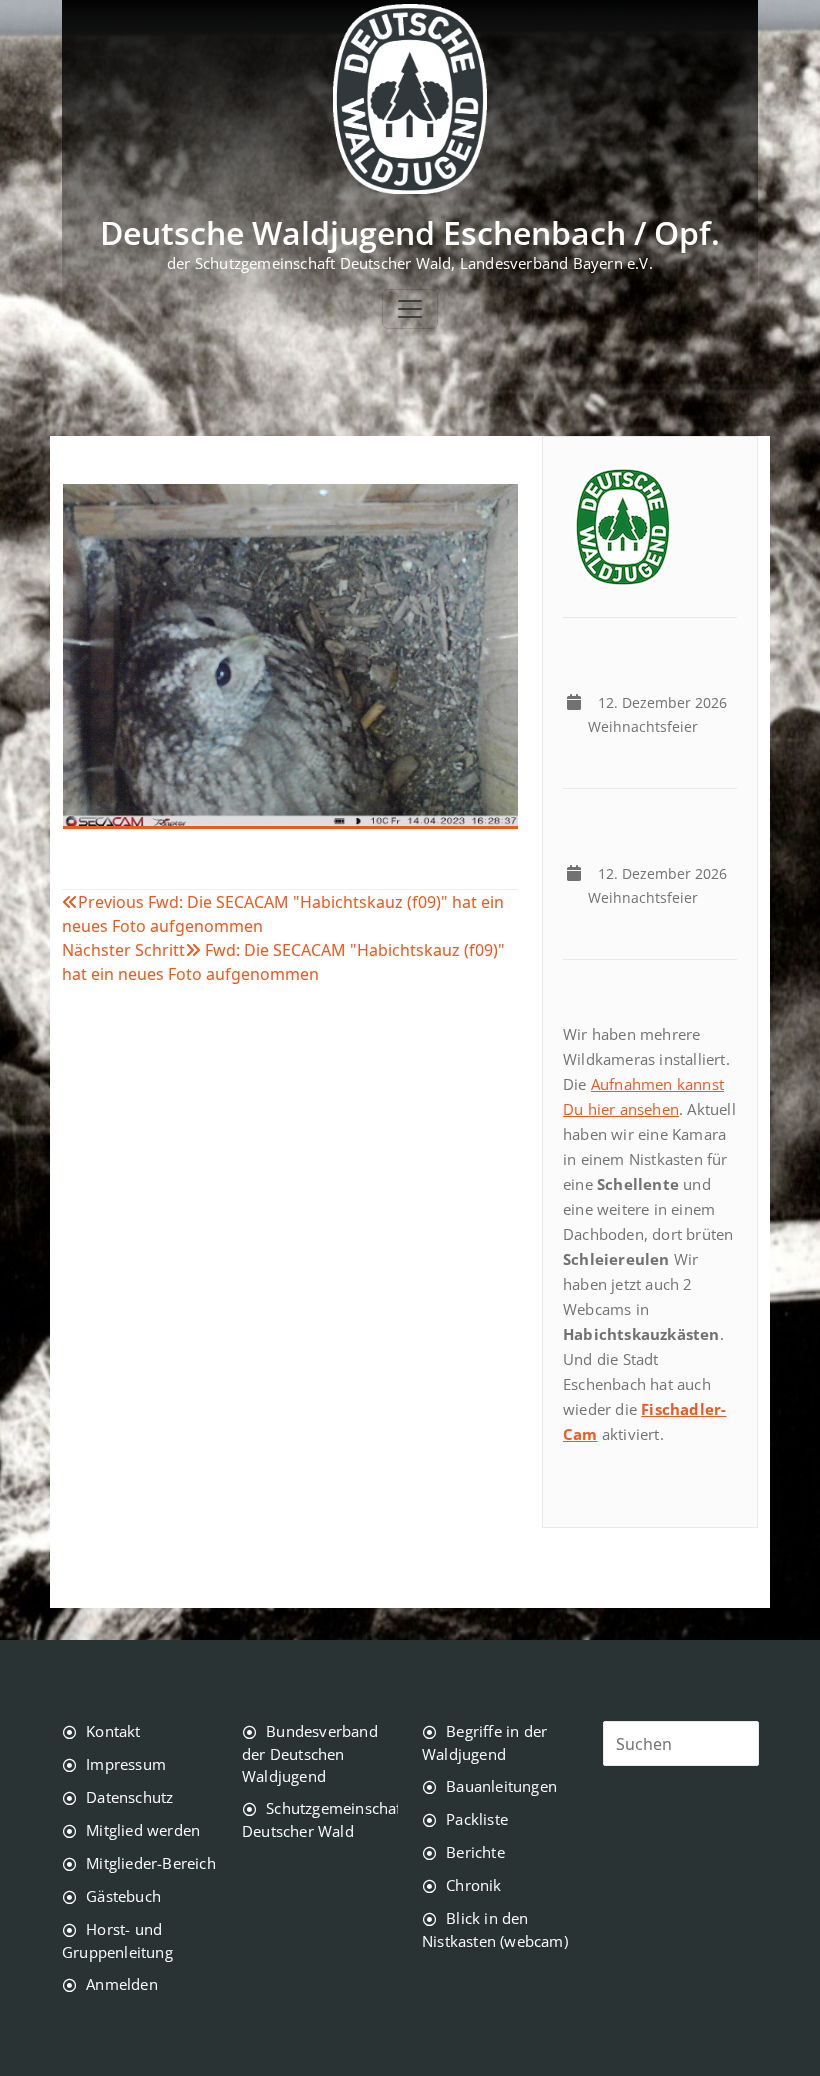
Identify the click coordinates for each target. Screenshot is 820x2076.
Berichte (475, 1852)
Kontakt (113, 1731)
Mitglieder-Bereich (151, 1863)
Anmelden (122, 1984)
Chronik (473, 1885)
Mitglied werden (143, 1830)
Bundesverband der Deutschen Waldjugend (310, 1753)
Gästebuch (123, 1896)
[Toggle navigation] (410, 309)
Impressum (126, 1764)
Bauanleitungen (501, 1786)
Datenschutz (129, 1797)
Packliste (477, 1819)
